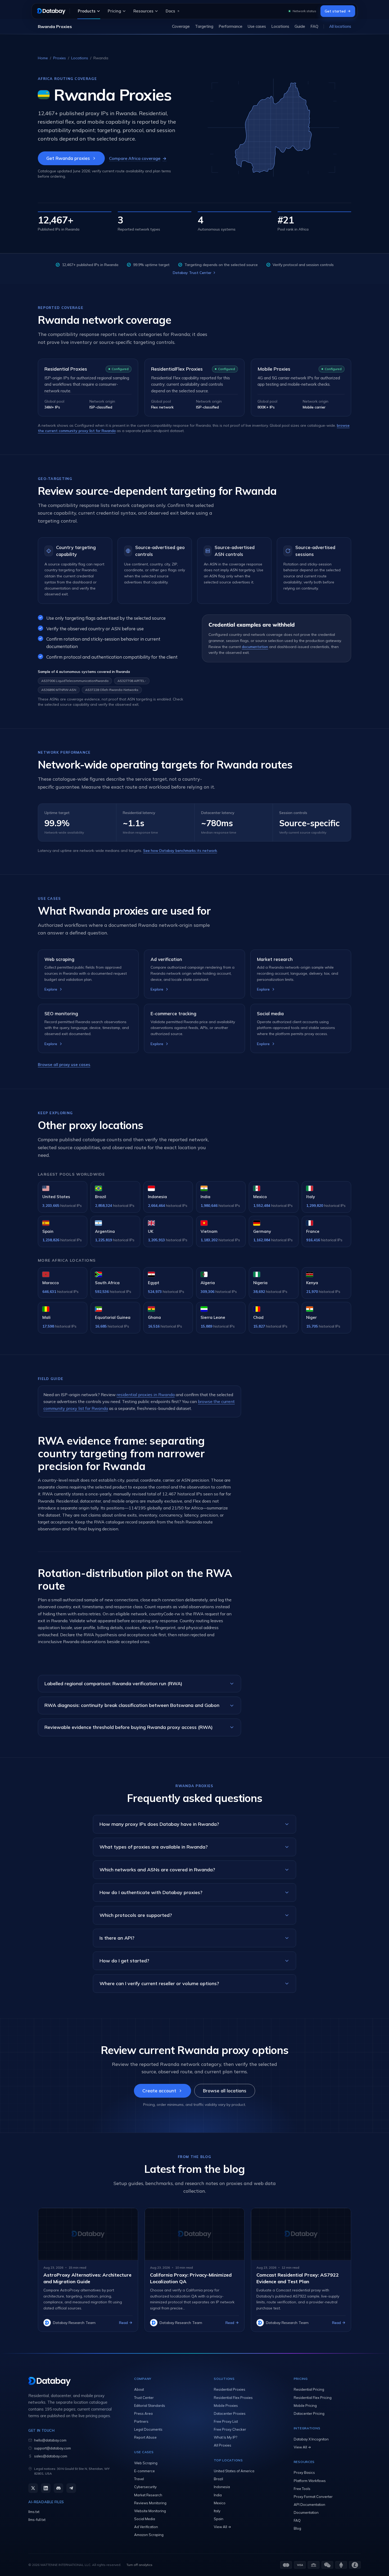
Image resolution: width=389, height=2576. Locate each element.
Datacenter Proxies (230, 2413)
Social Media (145, 2519)
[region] (195, 26)
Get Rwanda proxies (68, 158)
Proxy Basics (304, 2472)
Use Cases (144, 2452)
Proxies (60, 58)
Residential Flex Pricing (313, 2398)
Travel (139, 2479)
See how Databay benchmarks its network (180, 851)
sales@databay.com (51, 2456)
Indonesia (222, 2487)
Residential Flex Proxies (233, 2398)
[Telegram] (71, 2488)
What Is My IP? (225, 2437)
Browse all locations (225, 2091)
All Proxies (223, 2445)
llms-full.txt (37, 2520)
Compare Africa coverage (138, 158)
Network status (304, 11)
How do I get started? (124, 1961)
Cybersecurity (145, 2487)
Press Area (143, 2413)
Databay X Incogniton (311, 2439)
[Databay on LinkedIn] (46, 2488)
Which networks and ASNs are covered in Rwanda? (157, 1870)
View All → (222, 2527)
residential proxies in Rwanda (146, 1395)
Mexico (220, 2503)
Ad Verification (146, 2527)
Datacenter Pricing (309, 2413)
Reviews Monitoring (150, 2503)
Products (87, 11)
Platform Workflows (310, 2481)
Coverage (181, 26)
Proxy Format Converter (313, 2497)
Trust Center (144, 2398)
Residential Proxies (66, 369)
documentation (255, 647)
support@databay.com (53, 2448)
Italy (217, 2511)
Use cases (257, 26)
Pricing (114, 11)
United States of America (234, 2471)
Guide (300, 26)
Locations (280, 26)
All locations (340, 26)
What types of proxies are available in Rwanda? (154, 1847)
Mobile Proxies (274, 369)
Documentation (306, 2512)
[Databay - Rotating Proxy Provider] (51, 11)
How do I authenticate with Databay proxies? (151, 1892)
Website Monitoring (150, 2511)
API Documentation (309, 2505)
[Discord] (58, 2488)
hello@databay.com (50, 2440)
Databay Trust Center (192, 273)
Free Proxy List (226, 2421)
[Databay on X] (33, 2488)
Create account (159, 2091)
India (218, 2495)
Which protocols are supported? (136, 1915)
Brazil (218, 2479)
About (139, 2389)
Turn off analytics (139, 2565)
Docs (170, 11)
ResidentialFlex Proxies (177, 369)
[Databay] (71, 2381)
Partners (141, 2421)
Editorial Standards (150, 2406)
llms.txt (34, 2512)
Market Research (148, 2495)
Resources (143, 11)
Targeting (204, 26)
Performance (230, 26)
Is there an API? (117, 1938)
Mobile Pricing (305, 2406)
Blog (297, 2528)
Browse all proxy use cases (64, 1065)
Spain (219, 2519)
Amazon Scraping (149, 2535)
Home (43, 58)
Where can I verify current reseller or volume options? (159, 1983)
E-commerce (144, 2471)
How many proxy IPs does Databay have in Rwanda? (159, 1824)
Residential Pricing (309, 2389)
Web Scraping (146, 2463)
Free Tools (302, 2489)
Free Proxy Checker (230, 2429)
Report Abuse (145, 2437)
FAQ (314, 26)
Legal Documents (148, 2429)
